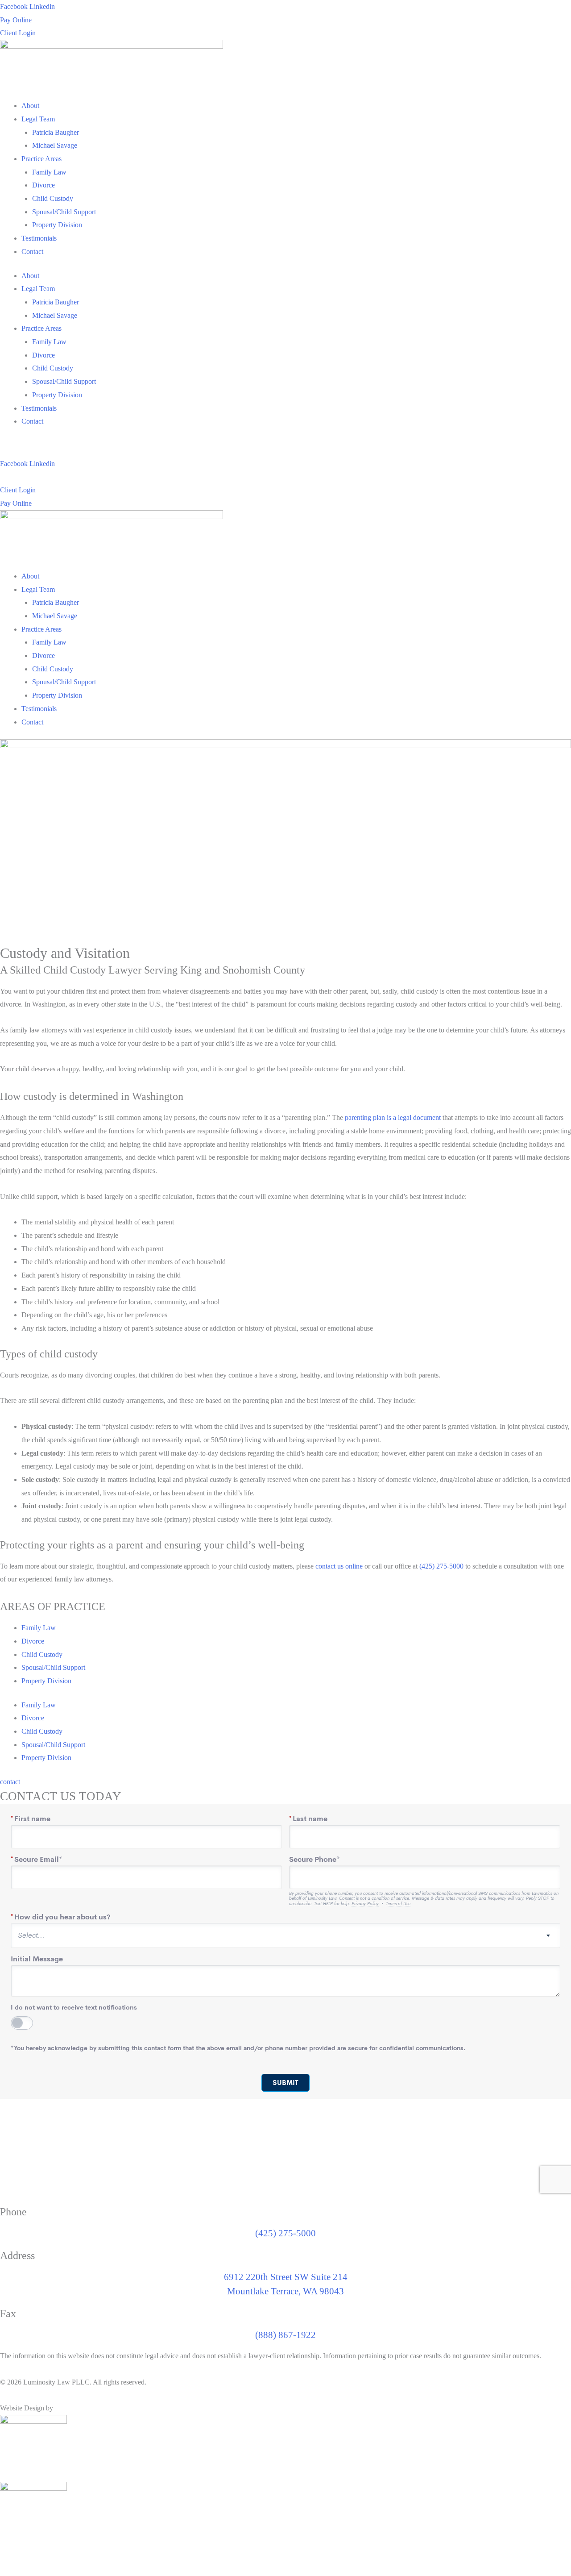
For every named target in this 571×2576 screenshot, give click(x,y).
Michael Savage (55, 145)
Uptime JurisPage (80, 2408)
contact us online (339, 1566)
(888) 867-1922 (285, 2335)
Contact (32, 252)
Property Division (57, 225)
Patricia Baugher (56, 132)
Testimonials (39, 238)
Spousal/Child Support (64, 212)
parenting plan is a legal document (393, 1117)
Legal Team (38, 119)
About (30, 106)
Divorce (43, 185)
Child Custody (53, 198)
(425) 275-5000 (441, 1566)
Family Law (49, 172)
